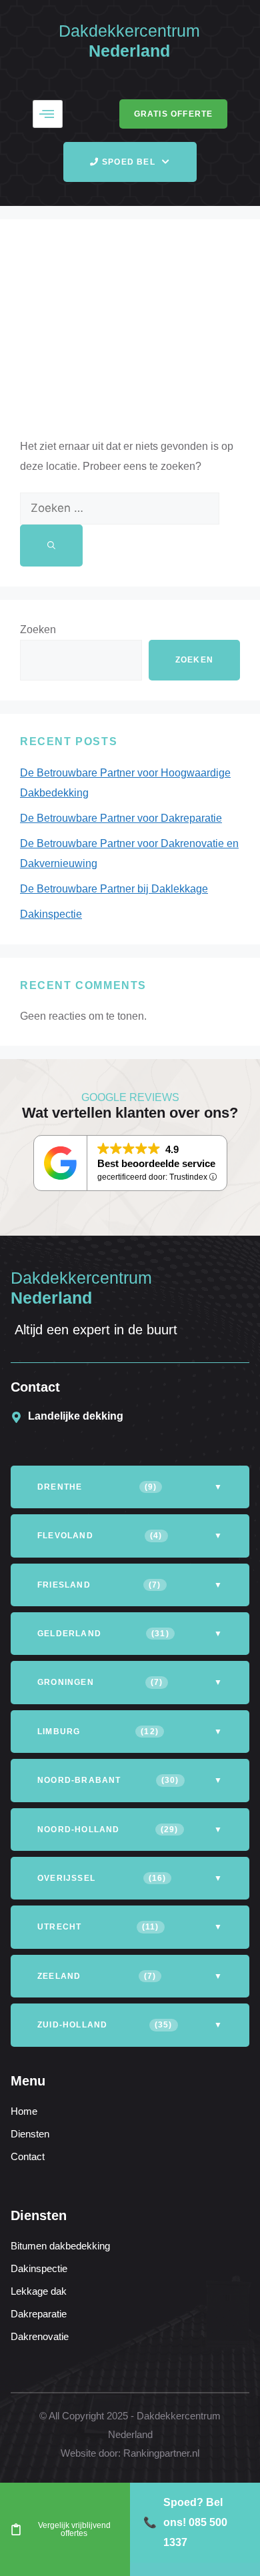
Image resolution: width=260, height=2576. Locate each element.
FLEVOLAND (130, 1536)
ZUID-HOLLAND (130, 2025)
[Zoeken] (51, 546)
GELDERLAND (130, 1634)
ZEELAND (130, 1976)
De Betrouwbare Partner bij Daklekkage (114, 889)
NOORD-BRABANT (130, 1780)
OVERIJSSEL (130, 1878)
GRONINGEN (130, 1682)
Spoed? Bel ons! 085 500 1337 (185, 2522)
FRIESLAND (130, 1585)
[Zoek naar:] (120, 508)
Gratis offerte (174, 114)
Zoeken (38, 630)
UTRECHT (130, 1927)
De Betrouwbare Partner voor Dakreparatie (121, 818)
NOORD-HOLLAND (130, 1830)
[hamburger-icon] (48, 114)
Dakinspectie (51, 914)
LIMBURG (130, 1732)
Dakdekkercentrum (129, 31)
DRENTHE (130, 1487)
